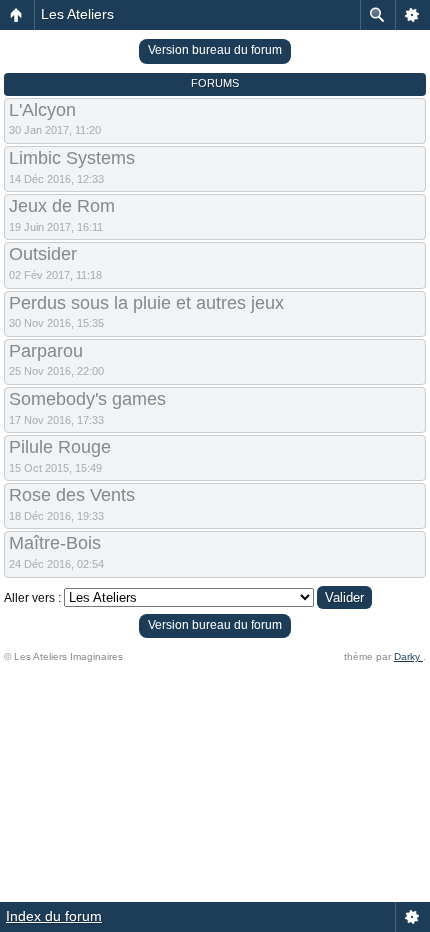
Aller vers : (32, 598)
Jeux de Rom (62, 206)
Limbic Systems (72, 158)
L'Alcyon (42, 110)
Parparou (46, 351)
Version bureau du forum (215, 50)
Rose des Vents (72, 495)
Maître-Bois (55, 543)
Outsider (43, 254)
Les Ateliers (77, 14)
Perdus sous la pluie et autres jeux (146, 303)
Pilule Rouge (60, 447)
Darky (408, 656)
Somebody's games (87, 399)
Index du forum (54, 916)
